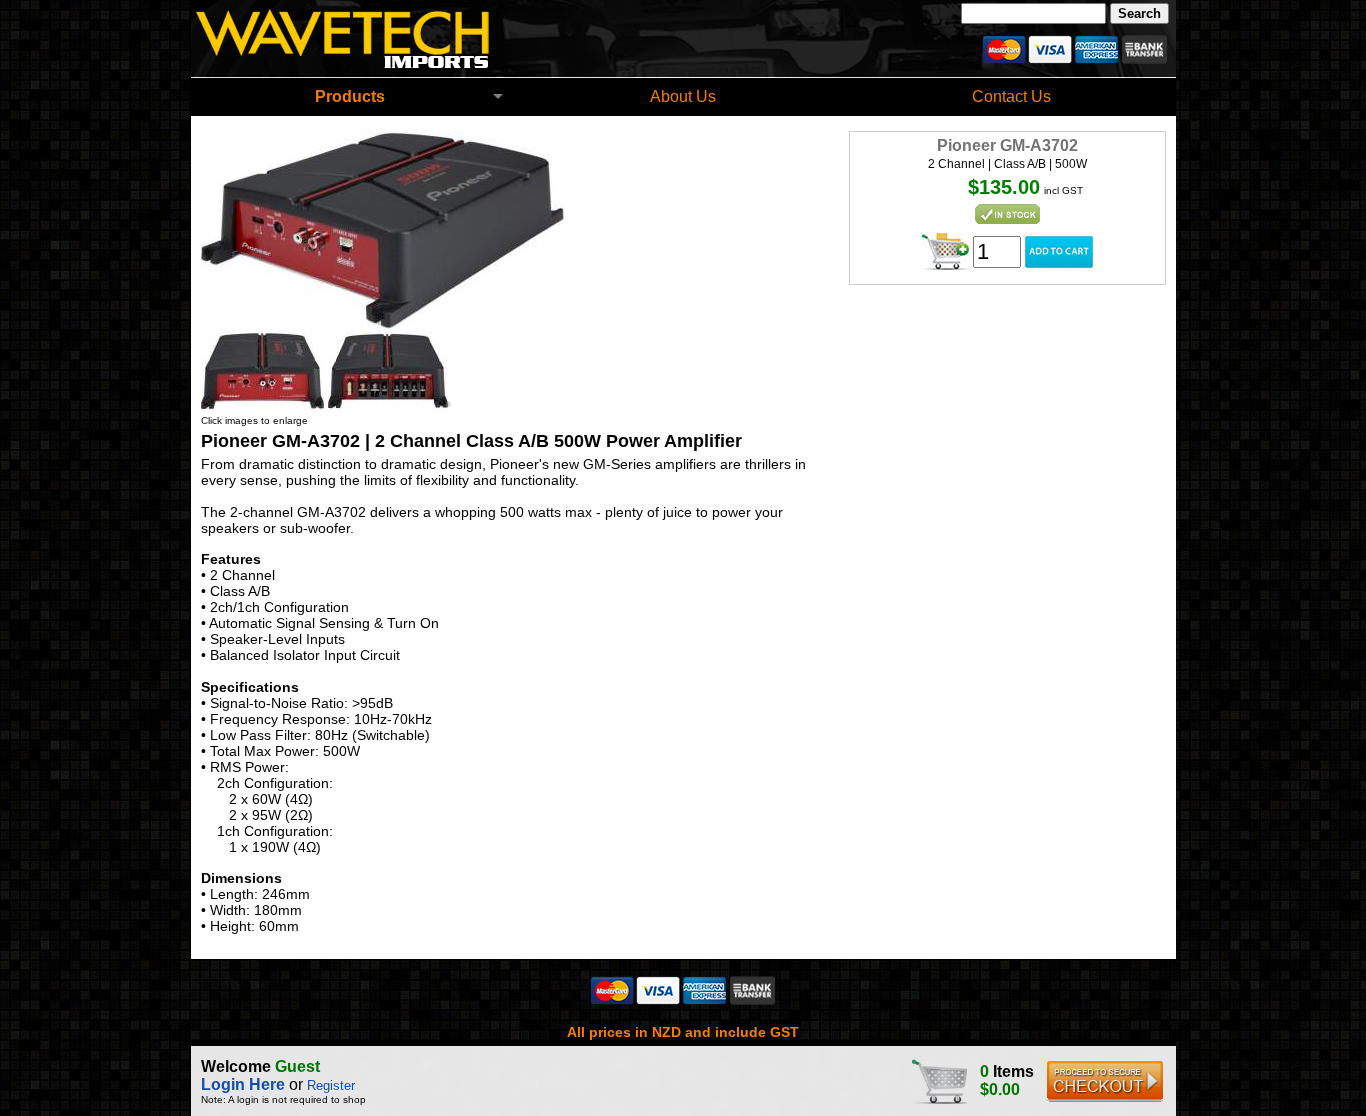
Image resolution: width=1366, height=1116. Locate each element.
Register (331, 1085)
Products (350, 96)
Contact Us (1011, 96)
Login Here (243, 1084)
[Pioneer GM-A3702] (382, 325)
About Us (683, 96)
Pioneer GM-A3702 (1007, 145)
